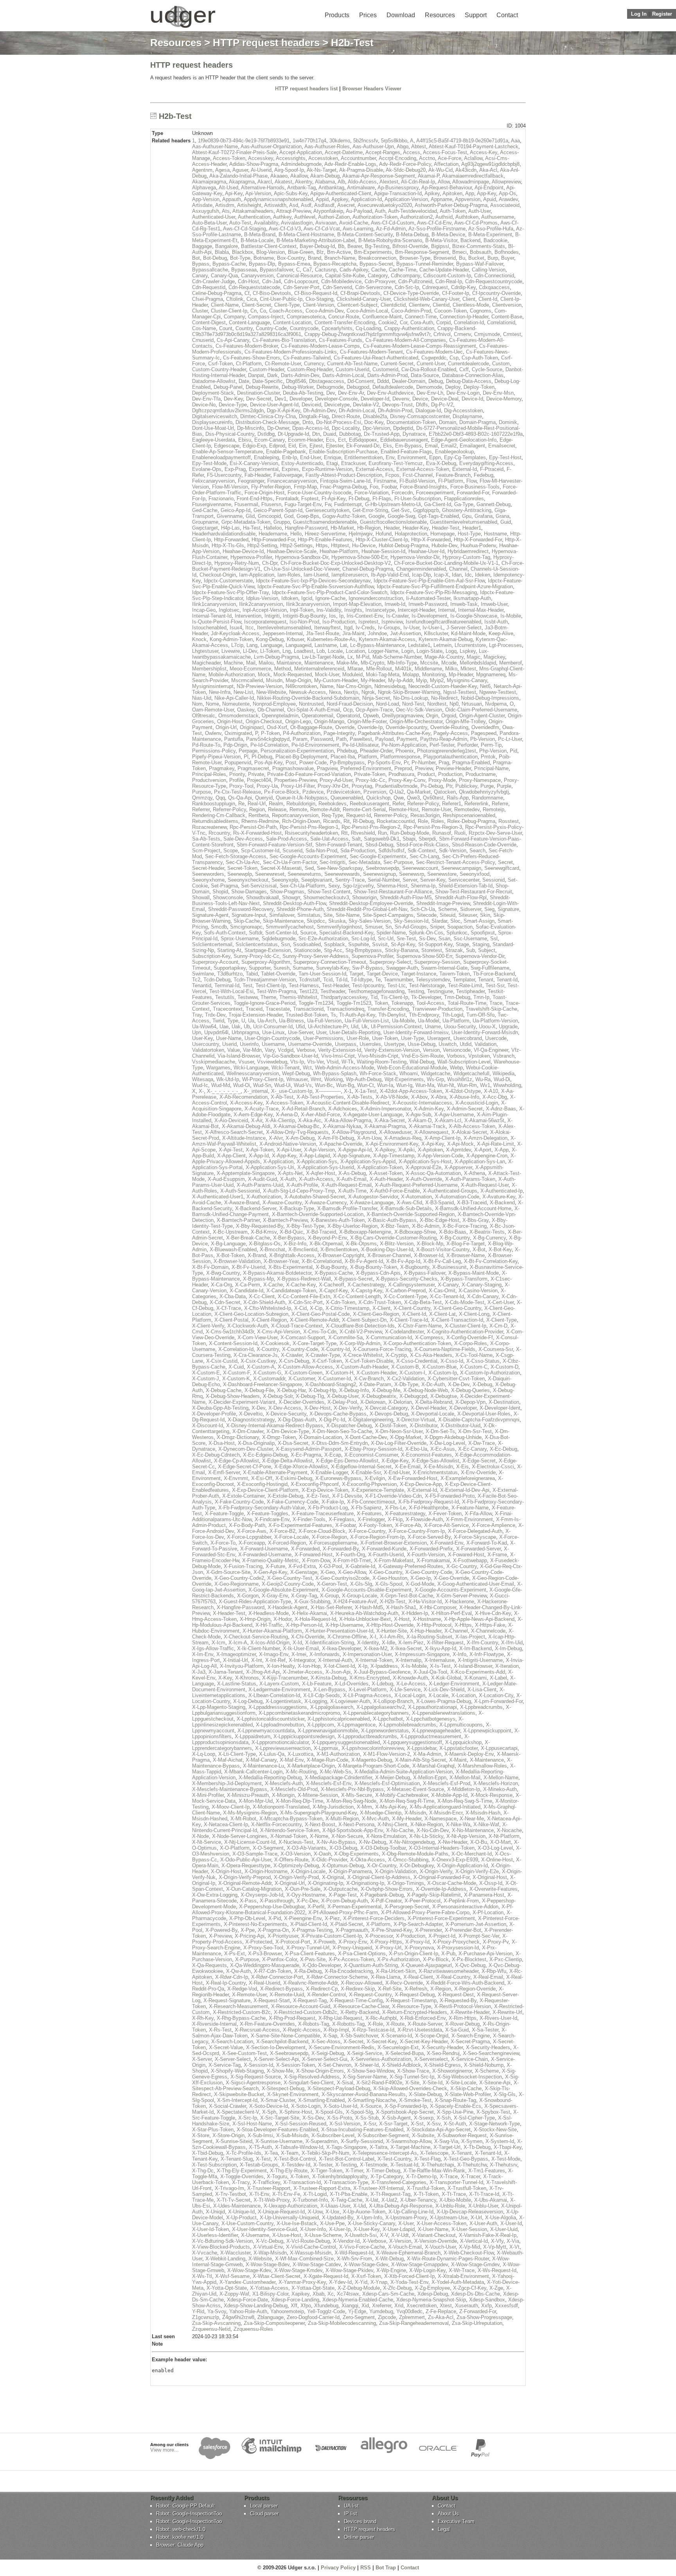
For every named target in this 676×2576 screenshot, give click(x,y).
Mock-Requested (293, 675)
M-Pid (363, 657)
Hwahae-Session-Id (383, 551)
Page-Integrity (339, 733)
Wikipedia (503, 1073)
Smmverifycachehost (290, 927)
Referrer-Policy (229, 809)
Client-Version (318, 305)
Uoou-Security (460, 1027)
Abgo (403, 146)
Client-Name (225, 305)
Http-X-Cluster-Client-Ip (382, 540)
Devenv (401, 399)
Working (334, 1079)
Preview (424, 768)
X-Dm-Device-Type (288, 1431)
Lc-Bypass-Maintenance (378, 645)
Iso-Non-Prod (304, 622)
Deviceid (311, 405)
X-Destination (504, 1402)
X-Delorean (373, 1402)
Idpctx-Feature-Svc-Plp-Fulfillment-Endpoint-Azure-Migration (445, 587)
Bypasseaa (244, 270)
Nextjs (351, 692)
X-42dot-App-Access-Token (411, 1091)
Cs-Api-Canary (233, 340)
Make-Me (347, 663)
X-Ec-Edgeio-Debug (265, 1455)
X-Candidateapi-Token (291, 1291)
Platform (368, 757)
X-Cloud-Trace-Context (297, 1326)
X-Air (257, 1120)
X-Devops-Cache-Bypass (338, 1414)
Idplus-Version (262, 598)
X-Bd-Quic (291, 1232)
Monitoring (434, 675)
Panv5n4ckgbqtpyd (268, 739)
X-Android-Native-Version (288, 1144)
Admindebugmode (301, 164)
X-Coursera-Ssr (496, 1349)
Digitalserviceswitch (215, 416)
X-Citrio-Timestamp (347, 1308)
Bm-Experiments (373, 252)
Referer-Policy (423, 804)
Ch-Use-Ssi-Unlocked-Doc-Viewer (301, 569)
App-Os (507, 193)
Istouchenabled (209, 628)
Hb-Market (342, 528)
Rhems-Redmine (260, 821)
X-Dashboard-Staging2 (331, 1384)
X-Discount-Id (208, 1425)
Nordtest (437, 704)
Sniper (437, 927)
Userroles (370, 1044)
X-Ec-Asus (443, 1449)
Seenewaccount (420, 868)
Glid (250, 516)
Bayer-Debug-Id (317, 246)
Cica (252, 299)
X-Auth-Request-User (485, 1185)
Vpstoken (479, 1056)
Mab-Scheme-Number (397, 657)
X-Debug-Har (291, 1390)
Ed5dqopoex (363, 440)
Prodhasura (401, 774)
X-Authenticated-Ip (502, 1191)
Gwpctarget (205, 528)
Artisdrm (225, 205)
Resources (440, 15)
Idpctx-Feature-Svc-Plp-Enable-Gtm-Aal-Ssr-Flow (429, 581)
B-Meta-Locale (257, 240)
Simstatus (309, 915)
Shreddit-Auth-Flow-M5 (406, 897)
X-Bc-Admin (426, 1226)
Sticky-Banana (402, 950)
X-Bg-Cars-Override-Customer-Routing (393, 1238)
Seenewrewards (342, 874)
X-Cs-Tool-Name (474, 1355)
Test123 (308, 991)
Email (431, 446)
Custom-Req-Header (310, 369)
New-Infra (220, 692)
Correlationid (501, 322)
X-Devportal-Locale (433, 1414)
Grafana (484, 516)
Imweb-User (494, 604)
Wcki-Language (251, 1068)
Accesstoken (323, 158)
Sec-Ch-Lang (424, 856)
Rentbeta (259, 815)
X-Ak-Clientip (280, 1120)
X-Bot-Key (500, 1249)
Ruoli (460, 833)
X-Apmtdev (458, 1150)
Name (327, 686)
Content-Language (249, 322)
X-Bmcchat (272, 1249)
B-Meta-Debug (412, 234)
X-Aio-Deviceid (231, 1120)
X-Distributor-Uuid (460, 1425)
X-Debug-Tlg (310, 1396)
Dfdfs (422, 405)
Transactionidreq (345, 1009)
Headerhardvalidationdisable (224, 534)
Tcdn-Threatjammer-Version (265, 980)
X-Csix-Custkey (258, 1361)
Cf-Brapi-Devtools (360, 293)
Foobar (389, 487)
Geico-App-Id (236, 510)
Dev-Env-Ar (351, 393)
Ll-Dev (250, 651)
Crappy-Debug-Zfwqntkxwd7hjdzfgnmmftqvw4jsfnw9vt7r (367, 334)
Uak (236, 1027)
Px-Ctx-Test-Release (237, 792)
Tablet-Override (278, 974)
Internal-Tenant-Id (212, 616)
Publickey (466, 786)
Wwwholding (507, 1085)
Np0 (454, 704)
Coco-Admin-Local (367, 311)
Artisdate (202, 205)
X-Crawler (292, 1355)
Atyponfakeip (328, 211)
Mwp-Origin (298, 680)
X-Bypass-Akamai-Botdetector (277, 1273)
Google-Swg (401, 516)
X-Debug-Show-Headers (233, 1396)
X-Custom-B (405, 1367)
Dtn (316, 434)
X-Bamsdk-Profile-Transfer (347, 1208)
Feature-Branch (453, 475)
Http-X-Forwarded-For (478, 540)
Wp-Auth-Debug (364, 1079)
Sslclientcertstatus (257, 944)
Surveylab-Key (333, 968)
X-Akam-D (420, 1120)
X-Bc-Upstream (230, 1232)
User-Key (202, 1038)
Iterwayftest (327, 628)
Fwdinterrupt (348, 504)
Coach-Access (286, 311)
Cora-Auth (422, 322)
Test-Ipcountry (368, 985)
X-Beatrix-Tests (487, 1232)
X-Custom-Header (376, 1373)
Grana (503, 516)
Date (244, 381)
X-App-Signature (351, 1156)
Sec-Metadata (364, 862)
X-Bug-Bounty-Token (374, 1267)
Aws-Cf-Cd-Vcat (322, 229)
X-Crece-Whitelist (363, 1355)
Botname (264, 258)
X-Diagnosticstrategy (251, 1420)
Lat (343, 645)
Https (322, 545)
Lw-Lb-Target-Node (323, 657)
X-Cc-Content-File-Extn (304, 1296)
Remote (298, 809)
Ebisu (245, 440)
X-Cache (273, 1285)
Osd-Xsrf (277, 727)
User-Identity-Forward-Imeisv (416, 1032)
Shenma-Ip (423, 886)
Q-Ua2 (396, 792)
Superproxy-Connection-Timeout (330, 962)
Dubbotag (350, 434)
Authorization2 (416, 217)
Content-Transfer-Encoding (345, 322)
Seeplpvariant (317, 880)
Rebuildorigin (301, 804)
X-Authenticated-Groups (450, 1191)
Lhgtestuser (205, 651)
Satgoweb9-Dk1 (382, 839)
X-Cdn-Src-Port (306, 1302)
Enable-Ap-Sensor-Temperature (227, 452)
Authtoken (467, 217)
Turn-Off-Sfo (480, 1015)
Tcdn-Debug (217, 980)
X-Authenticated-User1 (218, 1197)
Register (662, 14)
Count (226, 328)
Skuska (337, 921)
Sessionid (494, 880)
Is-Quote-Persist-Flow (217, 622)
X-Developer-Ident (500, 1408)
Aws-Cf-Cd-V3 (285, 229)
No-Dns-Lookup (411, 698)
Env (390, 457)
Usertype (394, 1044)
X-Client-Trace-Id (409, 1320)
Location (355, 651)
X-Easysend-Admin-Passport (309, 1449)
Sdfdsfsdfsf (391, 851)
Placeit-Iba (343, 757)
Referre (500, 804)
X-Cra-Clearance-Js (256, 1355)
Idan (457, 575)
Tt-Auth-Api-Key (357, 1015)
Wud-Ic (200, 1085)
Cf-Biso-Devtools (272, 293)
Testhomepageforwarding (376, 991)
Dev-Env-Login (463, 393)
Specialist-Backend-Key (346, 933)
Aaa (515, 141)
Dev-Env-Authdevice (390, 393)
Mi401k (403, 669)
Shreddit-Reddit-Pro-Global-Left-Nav (367, 909)
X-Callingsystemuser (411, 1285)
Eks (387, 446)
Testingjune (440, 991)
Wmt (316, 1079)
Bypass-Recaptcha (335, 264)
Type (233, 1021)
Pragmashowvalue (293, 768)
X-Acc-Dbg (495, 1097)
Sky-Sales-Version (369, 921)
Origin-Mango (329, 721)
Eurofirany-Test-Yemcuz (396, 463)
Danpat (256, 375)
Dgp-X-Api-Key (283, 410)
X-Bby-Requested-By (260, 1226)
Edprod (277, 446)
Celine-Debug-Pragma (217, 293)
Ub (247, 1027)
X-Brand (257, 1255)
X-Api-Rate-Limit (495, 1144)
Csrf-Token (220, 364)
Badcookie (495, 240)
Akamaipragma (209, 182)
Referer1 (452, 804)
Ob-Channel (271, 710)
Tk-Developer (426, 997)
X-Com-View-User (257, 1337)
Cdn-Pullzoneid (415, 281)
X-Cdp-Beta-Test (423, 1302)
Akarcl (265, 182)
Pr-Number (423, 763)
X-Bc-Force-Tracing (465, 1226)
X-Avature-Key (499, 1197)
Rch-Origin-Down (301, 821)
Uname (433, 1027)
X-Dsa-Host (222, 1443)
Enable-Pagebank (286, 452)
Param (300, 739)
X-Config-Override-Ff (470, 1337)
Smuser (374, 927)
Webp (456, 1068)
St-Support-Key (435, 944)
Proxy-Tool (241, 786)
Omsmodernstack (238, 716)
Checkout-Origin (218, 575)
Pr (406, 763)
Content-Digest (209, 322)
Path (341, 739)
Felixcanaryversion (213, 481)
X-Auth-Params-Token (470, 1179)
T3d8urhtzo (230, 974)
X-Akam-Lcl (448, 1120)
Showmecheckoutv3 (326, 897)
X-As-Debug (352, 1173)
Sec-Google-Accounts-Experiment (308, 856)
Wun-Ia (385, 1085)
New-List (243, 692)
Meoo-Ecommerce (250, 669)
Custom (501, 364)
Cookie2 (387, 322)
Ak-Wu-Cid (440, 170)
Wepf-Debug (296, 1073)
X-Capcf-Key (334, 1291)
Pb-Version (483, 739)
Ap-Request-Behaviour (447, 188)
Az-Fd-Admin (391, 229)
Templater (464, 980)
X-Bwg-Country (223, 1273)
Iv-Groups (389, 628)
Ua (251, 1021)
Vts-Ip (297, 1062)
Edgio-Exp (254, 446)
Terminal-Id (227, 985)
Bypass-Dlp (262, 264)
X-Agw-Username (454, 1115)
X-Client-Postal (231, 1320)
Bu (462, 258)
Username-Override (310, 1044)
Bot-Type (240, 258)
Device (420, 399)
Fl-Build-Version (417, 481)
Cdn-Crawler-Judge (213, 281)
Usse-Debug (422, 1044)
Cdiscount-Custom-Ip (447, 276)
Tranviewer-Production (437, 1009)
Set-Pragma (224, 886)
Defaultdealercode (393, 387)
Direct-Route (346, 416)
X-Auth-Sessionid (240, 1191)
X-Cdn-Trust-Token (380, 1302)
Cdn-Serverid (337, 287)
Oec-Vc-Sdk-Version (419, 710)
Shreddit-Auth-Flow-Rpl (461, 897)
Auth (380, 211)
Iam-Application (257, 575)
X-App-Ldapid (315, 1156)
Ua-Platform (456, 1021)
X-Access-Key (246, 1103)
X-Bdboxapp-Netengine (365, 1232)
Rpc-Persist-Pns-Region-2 (371, 827)
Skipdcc (316, 921)
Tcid (328, 980)
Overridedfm (485, 727)
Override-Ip (370, 727)
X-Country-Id (335, 1349)
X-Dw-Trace (482, 1443)
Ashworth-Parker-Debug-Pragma (451, 205)
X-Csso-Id (452, 1361)
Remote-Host (404, 809)
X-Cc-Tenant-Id (447, 1296)
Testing (416, 991)
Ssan (444, 939)
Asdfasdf (324, 205)
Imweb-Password (428, 604)
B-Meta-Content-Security (365, 234)
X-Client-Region (269, 1320)
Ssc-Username (470, 939)
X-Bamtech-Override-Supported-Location (318, 1214)
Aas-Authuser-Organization (271, 146)
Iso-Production (339, 622)
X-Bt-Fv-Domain (210, 1267)
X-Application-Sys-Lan (480, 1161)
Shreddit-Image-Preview (443, 903)
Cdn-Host (248, 281)
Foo (374, 487)
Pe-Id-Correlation (269, 745)
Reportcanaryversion (295, 815)
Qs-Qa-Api (240, 798)
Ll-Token (270, 651)
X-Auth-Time (352, 1191)
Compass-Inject (266, 317)
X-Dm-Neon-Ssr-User (399, 1431)
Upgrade (508, 1027)
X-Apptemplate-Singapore (246, 1173)
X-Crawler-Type (323, 1355)
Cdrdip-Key (463, 287)
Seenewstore (442, 874)
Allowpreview (506, 182)
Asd (294, 205)
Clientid (441, 305)
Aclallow (473, 158)
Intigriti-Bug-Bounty (304, 616)
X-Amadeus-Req (403, 1138)
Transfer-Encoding (388, 1009)
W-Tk (348, 1062)
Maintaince (289, 663)
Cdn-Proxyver (380, 281)
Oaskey (246, 710)
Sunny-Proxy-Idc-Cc (256, 956)
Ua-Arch (267, 1021)
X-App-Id (259, 1156)
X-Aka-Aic (310, 1120)
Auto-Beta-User (209, 223)
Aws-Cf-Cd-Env (434, 223)
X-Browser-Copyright (341, 1255)
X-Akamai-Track (427, 1126)
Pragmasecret (253, 768)
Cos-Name (204, 328)
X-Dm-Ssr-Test (475, 1431)
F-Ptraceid (492, 469)
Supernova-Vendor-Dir (480, 956)
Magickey (494, 657)
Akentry (304, 182)
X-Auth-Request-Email (346, 1185)
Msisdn (274, 680)
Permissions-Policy (214, 751)
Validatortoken (208, 1050)
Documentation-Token (411, 422)
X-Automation (416, 1197)
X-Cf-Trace (229, 1308)
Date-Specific (268, 381)
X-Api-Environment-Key (392, 1144)
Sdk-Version (453, 851)
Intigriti (272, 616)
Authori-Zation (334, 217)
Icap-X (441, 575)
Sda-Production (358, 851)
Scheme (448, 909)
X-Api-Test (231, 1150)
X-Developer (463, 1408)
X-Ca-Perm (248, 1285)
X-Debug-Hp (322, 1390)
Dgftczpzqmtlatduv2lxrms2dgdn (228, 410)
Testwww (247, 997)
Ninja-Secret (376, 698)
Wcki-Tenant (286, 1068)
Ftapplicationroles (464, 498)
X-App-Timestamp (394, 1156)
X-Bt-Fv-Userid (248, 1267)
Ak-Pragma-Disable (361, 170)
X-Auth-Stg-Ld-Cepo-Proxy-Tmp (299, 1191)
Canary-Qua (224, 276)
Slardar (439, 921)
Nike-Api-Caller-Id (234, 698)
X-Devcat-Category (386, 1408)
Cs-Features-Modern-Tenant (371, 352)
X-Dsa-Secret (293, 1443)
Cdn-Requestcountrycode (494, 281)
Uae (224, 1027)
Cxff (464, 369)
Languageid (298, 645)
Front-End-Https (255, 498)
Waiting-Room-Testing (382, 1062)
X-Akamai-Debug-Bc (297, 1126)
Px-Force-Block (282, 792)
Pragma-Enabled (471, 763)
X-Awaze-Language (372, 1203)
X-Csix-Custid (222, 1361)
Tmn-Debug (457, 997)
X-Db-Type (406, 1384)
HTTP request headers (266, 43)
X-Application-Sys (317, 1161)
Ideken (483, 575)
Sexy (334, 886)
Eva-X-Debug (441, 463)
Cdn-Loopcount (301, 281)
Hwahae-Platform (339, 551)
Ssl (494, 939)
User (321, 1032)
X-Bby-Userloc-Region (352, 1226)
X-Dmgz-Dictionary (238, 1437)
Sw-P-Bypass (368, 968)
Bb (341, 246)
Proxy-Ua (267, 786)
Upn (197, 1032)
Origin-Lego (298, 721)
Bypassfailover (276, 270)
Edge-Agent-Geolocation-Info (464, 440)
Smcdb (219, 927)
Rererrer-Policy (391, 815)
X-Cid (300, 1308)
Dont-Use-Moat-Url (213, 428)
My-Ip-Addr (400, 680)
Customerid (385, 369)
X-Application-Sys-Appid (368, 1161)
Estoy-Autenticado (302, 463)
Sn (388, 927)
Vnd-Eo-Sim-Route (422, 1056)
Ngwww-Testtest (498, 692)
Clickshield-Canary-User (363, 299)
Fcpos (392, 475)
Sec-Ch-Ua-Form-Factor (290, 862)
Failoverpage (288, 475)
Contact (507, 15)
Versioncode (457, 1050)
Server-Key (433, 880)
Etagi (332, 463)
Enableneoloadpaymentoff (221, 457)
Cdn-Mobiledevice (341, 281)
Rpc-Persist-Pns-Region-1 (309, 827)
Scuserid (292, 851)
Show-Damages (249, 892)
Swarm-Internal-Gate (444, 968)
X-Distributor (423, 1425)
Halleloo (273, 528)
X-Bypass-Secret (353, 1279)
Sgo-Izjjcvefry (358, 886)
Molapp (411, 675)
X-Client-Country (412, 1308)
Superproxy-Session (437, 962)
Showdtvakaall (262, 897)
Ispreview (392, 622)
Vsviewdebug (272, 1062)
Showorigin (364, 897)
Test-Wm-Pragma (276, 991)
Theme (268, 997)
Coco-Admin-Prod (411, 311)
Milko (451, 669)
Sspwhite (359, 944)
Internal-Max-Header (481, 610)
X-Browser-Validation (237, 1261)
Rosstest (509, 821)
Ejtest (316, 446)
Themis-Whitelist (298, 997)
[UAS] (183, 28)
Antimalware (361, 188)
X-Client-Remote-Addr (314, 1320)
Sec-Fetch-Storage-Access (236, 856)
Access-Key (484, 152)
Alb (341, 182)
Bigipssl (440, 246)
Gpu (467, 516)
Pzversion (375, 792)
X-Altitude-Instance (244, 1138)
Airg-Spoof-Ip (289, 170)
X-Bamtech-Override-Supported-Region (411, 1214)
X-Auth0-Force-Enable (395, 1191)
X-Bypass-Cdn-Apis (378, 1273)
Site (328, 915)
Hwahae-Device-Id (243, 551)
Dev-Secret (259, 399)
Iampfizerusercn (350, 575)
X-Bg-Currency (489, 1238)
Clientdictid (393, 305)
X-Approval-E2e (423, 1167)
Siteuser (468, 915)
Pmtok (488, 757)
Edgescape (227, 446)
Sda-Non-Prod (321, 851)
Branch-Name (340, 258)
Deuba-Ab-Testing (303, 393)
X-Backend (502, 1203)
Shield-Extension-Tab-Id (466, 886)
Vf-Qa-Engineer (491, 1050)
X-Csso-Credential (417, 1361)
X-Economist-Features (426, 1455)
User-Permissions (323, 1038)
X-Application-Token (380, 1167)
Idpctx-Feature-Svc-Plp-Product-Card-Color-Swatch (330, 592)
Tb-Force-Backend (494, 974)
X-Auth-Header (386, 1179)
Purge (487, 786)
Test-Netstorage (427, 985)
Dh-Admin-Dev (319, 410)
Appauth (232, 199)
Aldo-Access (362, 182)
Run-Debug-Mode (410, 833)
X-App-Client (231, 1156)
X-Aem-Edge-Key (253, 1115)
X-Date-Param (375, 1384)
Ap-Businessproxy (398, 188)
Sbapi (409, 839)
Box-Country (291, 258)
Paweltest (361, 739)
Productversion (209, 780)
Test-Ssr (495, 985)
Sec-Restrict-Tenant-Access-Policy (455, 862)
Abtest (419, 146)
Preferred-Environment (366, 768)
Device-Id (472, 399)
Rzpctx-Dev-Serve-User (495, 833)
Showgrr (291, 897)
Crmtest (512, 334)
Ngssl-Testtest (460, 692)
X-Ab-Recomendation (244, 1097)
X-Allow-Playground (354, 1132)
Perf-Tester (442, 745)
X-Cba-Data (233, 1296)
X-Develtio (251, 1414)
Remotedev (467, 809)
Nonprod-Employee (274, 704)
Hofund (384, 534)
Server (410, 880)
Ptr (449, 786)
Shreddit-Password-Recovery (241, 909)
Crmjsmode (487, 334)
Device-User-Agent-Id (274, 405)
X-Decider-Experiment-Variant (242, 1402)
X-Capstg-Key (367, 1291)
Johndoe (377, 633)
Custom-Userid (352, 369)
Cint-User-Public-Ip (281, 299)
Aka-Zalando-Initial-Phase (238, 176)
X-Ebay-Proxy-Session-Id (373, 1449)
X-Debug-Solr (278, 1396)
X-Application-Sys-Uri (270, 1167)
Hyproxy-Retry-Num (237, 563)
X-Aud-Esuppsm (226, 1179)
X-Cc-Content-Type (405, 1296)
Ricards (332, 821)
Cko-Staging (319, 299)
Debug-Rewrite (262, 387)
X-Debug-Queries (470, 1390)
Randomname (487, 798)
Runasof (442, 833)
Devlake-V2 (366, 405)
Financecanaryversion (292, 481)
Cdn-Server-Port (301, 287)
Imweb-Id (395, 604)
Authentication (254, 217)
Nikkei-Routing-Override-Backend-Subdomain (308, 698)
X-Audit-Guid (262, 1179)
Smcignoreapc (246, 927)
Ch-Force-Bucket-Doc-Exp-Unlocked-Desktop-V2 (336, 563)
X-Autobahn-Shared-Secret (315, 1197)
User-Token (385, 1038)
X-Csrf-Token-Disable (369, 1361)
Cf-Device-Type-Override (411, 293)
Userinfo (249, 1044)
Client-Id (488, 299)
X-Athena (475, 1173)
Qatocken (445, 792)
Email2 (449, 446)
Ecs (330, 440)
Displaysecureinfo (212, 422)
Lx (350, 657)
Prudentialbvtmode (396, 786)
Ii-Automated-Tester (428, 598)
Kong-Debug (270, 639)
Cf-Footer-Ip (456, 293)
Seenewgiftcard (502, 868)
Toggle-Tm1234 (316, 1003)
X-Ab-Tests (360, 1097)
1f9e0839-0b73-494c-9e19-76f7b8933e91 (244, 141)
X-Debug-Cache (224, 1390)
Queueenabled (347, 798)
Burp (493, 258)
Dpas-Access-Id (310, 428)
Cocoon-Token (450, 311)
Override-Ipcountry (406, 727)
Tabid (252, 974)
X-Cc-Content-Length (357, 1296)
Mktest (468, 669)
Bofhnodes (507, 252)
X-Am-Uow (369, 1138)
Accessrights (291, 158)
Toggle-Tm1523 (354, 1003)
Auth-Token (453, 211)
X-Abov (419, 1097)
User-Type (413, 1038)
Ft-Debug (359, 498)
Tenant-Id (507, 980)
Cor (404, 322)
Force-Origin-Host (264, 493)
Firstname (385, 481)
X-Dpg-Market (406, 1437)
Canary (200, 276)
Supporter (260, 968)
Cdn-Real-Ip (449, 281)
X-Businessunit (449, 1267)
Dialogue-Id (428, 410)
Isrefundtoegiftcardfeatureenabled (443, 622)
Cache (378, 270)
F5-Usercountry (224, 475)
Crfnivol (442, 334)
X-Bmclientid (303, 1249)
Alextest (389, 182)
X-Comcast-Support (303, 1337)
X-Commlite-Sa (345, 1337)
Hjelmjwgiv (360, 534)
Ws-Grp (435, 1079)
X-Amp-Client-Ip (442, 1138)
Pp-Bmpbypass (347, 763)
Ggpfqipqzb (426, 510)
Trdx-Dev (215, 1015)
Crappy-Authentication (409, 328)
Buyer (508, 258)
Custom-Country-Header (219, 369)
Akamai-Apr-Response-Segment (379, 176)
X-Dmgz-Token (279, 1437)
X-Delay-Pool (342, 1402)
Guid (506, 522)
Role (423, 821)
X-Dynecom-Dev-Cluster (245, 1449)
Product (426, 774)
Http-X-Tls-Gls (228, 545)
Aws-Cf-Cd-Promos (476, 223)
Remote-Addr (325, 809)
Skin (485, 915)
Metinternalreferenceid (319, 669)
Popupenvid (238, 763)
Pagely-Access (451, 733)
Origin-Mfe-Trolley (466, 721)
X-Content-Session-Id (233, 1343)
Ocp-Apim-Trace (374, 710)
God (289, 516)
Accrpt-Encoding (397, 158)
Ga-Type (464, 504)
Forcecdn (402, 493)
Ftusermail (246, 504)
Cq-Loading (368, 328)
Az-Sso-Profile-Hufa (491, 229)
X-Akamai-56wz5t (484, 1120)
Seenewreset (270, 874)
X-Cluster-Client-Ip (466, 1326)
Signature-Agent (210, 915)
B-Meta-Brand (260, 234)
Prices (368, 15)
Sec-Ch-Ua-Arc (243, 862)
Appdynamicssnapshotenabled (278, 199)
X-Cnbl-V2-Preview (361, 1332)
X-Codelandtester (404, 1332)
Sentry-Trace (350, 880)
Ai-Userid (261, 170)
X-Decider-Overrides (301, 1402)
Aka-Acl (488, 170)
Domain (448, 422)
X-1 (348, 1091)
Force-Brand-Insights (423, 487)
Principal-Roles (209, 774)
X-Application (278, 1161)
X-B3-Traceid (472, 1203)
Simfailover (282, 915)
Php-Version (493, 751)
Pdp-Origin (235, 745)
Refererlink (476, 804)
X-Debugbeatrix (379, 1396)
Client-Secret (256, 305)
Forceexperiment (435, 493)
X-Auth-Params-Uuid (260, 1185)
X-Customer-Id (334, 1379)
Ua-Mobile (403, 1021)
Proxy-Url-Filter (298, 786)
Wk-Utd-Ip (228, 1079)
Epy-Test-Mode (209, 463)
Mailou (266, 663)
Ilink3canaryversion (308, 604)
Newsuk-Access (307, 692)
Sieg (489, 909)
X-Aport (483, 1150)
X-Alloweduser (395, 1132)
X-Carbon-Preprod (405, 1291)
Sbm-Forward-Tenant (339, 845)
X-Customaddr (269, 1379)
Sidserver (471, 909)
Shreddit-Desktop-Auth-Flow (294, 903)
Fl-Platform (451, 481)
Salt (356, 839)
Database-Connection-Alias (473, 375)
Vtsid (333, 1062)
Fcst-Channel (418, 475)
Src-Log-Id (363, 939)
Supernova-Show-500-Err (424, 956)
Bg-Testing (377, 246)
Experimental (264, 469)
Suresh (281, 968)
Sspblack (334, 944)
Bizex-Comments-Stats (479, 246)
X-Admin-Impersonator (386, 1109)
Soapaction (460, 927)
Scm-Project (206, 851)
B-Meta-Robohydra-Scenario (390, 240)
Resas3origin (425, 815)
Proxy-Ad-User (336, 780)
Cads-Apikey (354, 270)
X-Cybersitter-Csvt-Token (456, 1379)
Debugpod (358, 387)
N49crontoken (301, 686)
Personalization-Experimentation (297, 751)
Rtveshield (363, 833)
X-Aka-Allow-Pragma (348, 1120)
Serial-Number (384, 880)
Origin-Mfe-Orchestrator (416, 721)
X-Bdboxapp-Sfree (415, 1232)
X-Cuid (236, 1367)
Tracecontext (228, 1009)
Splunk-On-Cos (426, 933)
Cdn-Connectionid (494, 276)
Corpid (443, 322)
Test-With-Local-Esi (231, 991)
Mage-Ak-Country (444, 657)
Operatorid (348, 716)
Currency (314, 364)
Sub (470, 950)
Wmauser (297, 1079)
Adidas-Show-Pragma (254, 164)
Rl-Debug (363, 821)
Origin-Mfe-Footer (367, 721)
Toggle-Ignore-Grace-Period (264, 1003)
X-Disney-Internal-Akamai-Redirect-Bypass (275, 1425)
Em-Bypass (408, 446)
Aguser (240, 170)
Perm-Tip (491, 745)
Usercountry (206, 1044)
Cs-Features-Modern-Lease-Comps (320, 346)
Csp (454, 358)
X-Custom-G (267, 1373)
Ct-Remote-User (283, 364)
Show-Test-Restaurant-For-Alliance (393, 892)
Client (469, 299)
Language (271, 645)
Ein (303, 446)
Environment (412, 457)
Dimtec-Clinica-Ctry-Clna (268, 416)
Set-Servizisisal (259, 886)
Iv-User (411, 628)
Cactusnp (326, 270)
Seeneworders (208, 874)
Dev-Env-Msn (498, 393)
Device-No (204, 405)
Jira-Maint (353, 633)
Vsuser (246, 1062)
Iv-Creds (365, 628)
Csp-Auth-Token (480, 358)
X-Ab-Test (282, 1097)
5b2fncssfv (366, 141)
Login (407, 651)
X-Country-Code (300, 1349)
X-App (502, 1150)
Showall (201, 897)
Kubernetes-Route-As (331, 639)
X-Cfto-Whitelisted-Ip (268, 1308)
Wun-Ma (425, 1085)
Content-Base (507, 317)
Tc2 (196, 980)
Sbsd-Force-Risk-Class (422, 845)
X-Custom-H (339, 1373)
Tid (374, 997)
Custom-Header (267, 369)
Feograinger (251, 481)
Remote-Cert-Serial (364, 809)
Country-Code (271, 328)
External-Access (374, 469)
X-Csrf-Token (327, 1361)
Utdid (466, 1044)
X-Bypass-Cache (334, 1273)
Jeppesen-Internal (283, 633)
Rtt (344, 833)
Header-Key (416, 528)
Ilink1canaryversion (214, 604)
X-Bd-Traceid (321, 1232)
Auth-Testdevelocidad (413, 211)
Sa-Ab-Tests (206, 839)
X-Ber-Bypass (289, 1238)
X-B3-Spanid (440, 1203)
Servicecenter (464, 880)
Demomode (429, 387)
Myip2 (437, 680)
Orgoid (449, 716)
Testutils (225, 997)
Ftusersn (271, 504)
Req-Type (332, 815)
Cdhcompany (405, 276)
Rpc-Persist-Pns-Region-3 (433, 827)
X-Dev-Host (317, 1408)
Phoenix (405, 751)
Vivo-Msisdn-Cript (378, 1056)
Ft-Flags (382, 498)
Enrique (333, 457)
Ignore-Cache (330, 598)
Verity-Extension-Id (340, 1050)
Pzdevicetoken (343, 792)
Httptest (340, 545)
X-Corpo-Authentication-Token (417, 1343)
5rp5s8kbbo (394, 141)
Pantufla (234, 739)
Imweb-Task (464, 604)
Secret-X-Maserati (281, 868)
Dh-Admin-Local (357, 410)
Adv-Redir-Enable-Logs (350, 164)
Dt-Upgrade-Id (293, 434)
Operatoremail (317, 716)
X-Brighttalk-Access (292, 1255)
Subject (487, 950)
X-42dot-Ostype (463, 1091)
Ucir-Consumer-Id (273, 1027)
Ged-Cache (205, 510)
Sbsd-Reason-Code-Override (484, 845)
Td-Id (342, 980)
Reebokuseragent (369, 804)
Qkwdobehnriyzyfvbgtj (484, 792)
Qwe (399, 798)
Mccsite (429, 663)
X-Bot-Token (230, 1255)
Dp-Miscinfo (251, 428)
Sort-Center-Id (281, 933)
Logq (451, 651)
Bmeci (459, 252)
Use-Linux (273, 1032)
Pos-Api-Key (268, 763)
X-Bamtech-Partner (238, 1220)
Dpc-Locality (346, 428)
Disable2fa (375, 416)
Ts (333, 1015)
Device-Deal (445, 399)
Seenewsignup (379, 874)
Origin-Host (230, 721)
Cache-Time (403, 270)
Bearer (355, 246)
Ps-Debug (432, 786)
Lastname (326, 645)
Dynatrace (414, 434)
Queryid (264, 798)
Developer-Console (336, 399)
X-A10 (491, 1091)
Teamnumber (398, 980)
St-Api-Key (403, 944)
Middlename (428, 669)
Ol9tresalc (204, 716)
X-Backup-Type (297, 1208)
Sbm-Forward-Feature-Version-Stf (274, 845)
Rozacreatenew (209, 827)
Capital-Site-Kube (345, 276)
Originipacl (252, 727)
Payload (384, 739)
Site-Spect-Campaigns (388, 915)
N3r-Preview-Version (260, 686)
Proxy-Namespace (480, 780)
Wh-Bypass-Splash (335, 1073)
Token (381, 1003)
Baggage (202, 246)
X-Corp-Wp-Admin (360, 1343)
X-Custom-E (206, 1373)
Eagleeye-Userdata (214, 440)
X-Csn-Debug (294, 1361)
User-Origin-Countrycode (272, 1038)
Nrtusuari (472, 704)
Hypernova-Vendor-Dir (415, 557)
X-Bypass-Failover (424, 1273)
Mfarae (355, 669)
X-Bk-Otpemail (326, 1244)
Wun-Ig (404, 1085)
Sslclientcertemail (212, 944)
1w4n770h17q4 (309, 141)
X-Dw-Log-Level (447, 1443)
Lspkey (468, 651)
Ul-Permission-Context (396, 1027)
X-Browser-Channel (389, 1255)
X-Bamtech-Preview (285, 1220)
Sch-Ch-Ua (423, 909)
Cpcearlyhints (337, 328)
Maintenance (319, 663)
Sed (309, 868)
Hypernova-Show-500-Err (359, 557)
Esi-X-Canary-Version (254, 463)
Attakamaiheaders (253, 211)
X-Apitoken (430, 1150)
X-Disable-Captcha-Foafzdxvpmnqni (479, 1420)
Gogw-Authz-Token (344, 516)
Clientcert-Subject (357, 305)
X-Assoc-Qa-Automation (433, 1173)
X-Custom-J (206, 1379)
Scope (231, 851)
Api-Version (258, 193)
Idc (468, 575)
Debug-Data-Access (469, 381)
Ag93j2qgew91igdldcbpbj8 (490, 164)
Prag (444, 763)
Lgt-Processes (505, 645)
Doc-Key (374, 422)
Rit (347, 821)
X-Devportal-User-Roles (484, 1414)
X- (201, 1091)
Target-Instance (419, 974)
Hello (296, 534)
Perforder (467, 745)
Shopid (220, 892)
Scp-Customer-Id (260, 851)
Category (378, 276)
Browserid (445, 258)
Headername (273, 534)
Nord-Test (413, 704)
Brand (315, 258)
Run (382, 833)
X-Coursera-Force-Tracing (382, 1349)
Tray (197, 1015)
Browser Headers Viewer (372, 89)
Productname (481, 774)
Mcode (449, 663)
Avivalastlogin (297, 223)
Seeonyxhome (208, 880)
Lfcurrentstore (470, 645)
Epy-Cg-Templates (465, 457)
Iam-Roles (289, 575)
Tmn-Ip (481, 997)
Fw (328, 504)
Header (392, 528)
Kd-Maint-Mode (468, 633)
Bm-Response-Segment (422, 252)
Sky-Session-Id (411, 921)
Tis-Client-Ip (394, 997)
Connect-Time (421, 317)
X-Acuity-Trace (262, 1109)
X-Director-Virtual (416, 1420)
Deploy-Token (479, 387)
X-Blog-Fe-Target (466, 1244)
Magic (474, 657)
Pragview (327, 768)
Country (244, 328)
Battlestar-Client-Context (269, 246)
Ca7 (307, 270)
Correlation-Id (469, 322)
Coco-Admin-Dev (325, 311)
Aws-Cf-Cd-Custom (393, 223)
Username (273, 1044)
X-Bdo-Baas (453, 1232)
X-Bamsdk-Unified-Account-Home (473, 1208)
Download (401, 15)
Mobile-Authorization (232, 675)
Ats (226, 211)
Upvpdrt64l (216, 1032)
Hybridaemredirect (468, 551)
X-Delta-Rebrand (434, 1402)
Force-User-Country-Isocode (319, 493)
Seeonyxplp (285, 880)
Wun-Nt (446, 1085)
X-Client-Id (414, 1314)
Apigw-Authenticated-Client (341, 193)
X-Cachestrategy (366, 1285)
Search (477, 851)
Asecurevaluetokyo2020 (385, 205)
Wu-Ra (483, 1079)
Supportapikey (230, 968)
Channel (458, 569)
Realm (276, 804)
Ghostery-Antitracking (467, 510)
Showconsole (228, 897)
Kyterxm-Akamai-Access (387, 639)
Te (378, 980)
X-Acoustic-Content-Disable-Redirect (348, 1103)
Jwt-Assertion (405, 633)
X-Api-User (289, 1150)
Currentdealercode (468, 364)
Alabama (325, 182)
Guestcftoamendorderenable (325, 522)
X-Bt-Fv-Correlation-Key (491, 1261)
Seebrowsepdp (382, 868)
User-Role (358, 1038)
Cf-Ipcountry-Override (496, 293)
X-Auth (288, 1179)
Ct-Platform (249, 364)
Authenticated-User (214, 217)
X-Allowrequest (431, 1132)
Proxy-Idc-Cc (370, 780)
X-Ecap (333, 1455)
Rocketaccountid (396, 821)
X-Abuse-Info (464, 1097)
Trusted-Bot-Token (307, 1015)
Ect (342, 440)
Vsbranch (504, 1056)
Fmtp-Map (305, 487)
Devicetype (337, 405)
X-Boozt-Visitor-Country (443, 1249)
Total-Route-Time (467, 1003)
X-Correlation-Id (236, 1349)
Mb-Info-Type (402, 663)
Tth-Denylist (392, 1015)
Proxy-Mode (442, 780)
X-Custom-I (412, 1373)
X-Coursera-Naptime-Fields (445, 1349)
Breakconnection (377, 258)
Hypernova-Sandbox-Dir (302, 557)
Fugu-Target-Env (303, 504)
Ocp (348, 710)
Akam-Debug (325, 176)
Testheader (333, 991)
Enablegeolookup (454, 452)
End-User (310, 457)
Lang (252, 645)
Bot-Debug (215, 258)
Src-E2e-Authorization (323, 939)
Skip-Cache (247, 921)
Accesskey (261, 158)
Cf (247, 293)
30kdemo (340, 141)
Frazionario (221, 498)
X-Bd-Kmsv (264, 1232)
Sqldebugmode (279, 939)
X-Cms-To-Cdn (320, 1332)
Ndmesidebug (390, 686)
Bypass (201, 264)
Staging (481, 944)
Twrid (218, 1021)
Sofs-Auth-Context (225, 933)
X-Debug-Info (354, 1390)
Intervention (248, 616)
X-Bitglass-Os (265, 1244)
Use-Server (300, 1032)
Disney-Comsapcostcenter (420, 416)
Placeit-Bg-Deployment (301, 757)
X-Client (381, 1308)
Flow (471, 481)
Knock (199, 639)
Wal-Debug (422, 1062)
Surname (303, 968)
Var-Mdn (252, 1050)
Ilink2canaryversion (261, 604)
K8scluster (436, 633)
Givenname (230, 516)
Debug (436, 381)
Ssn (285, 944)
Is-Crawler (397, 616)
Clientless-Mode (471, 305)
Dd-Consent (361, 381)
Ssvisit (380, 944)
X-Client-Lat (442, 1314)
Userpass (346, 1044)
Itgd (348, 628)
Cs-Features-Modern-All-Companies (406, 340)
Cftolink (235, 299)
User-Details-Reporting (355, 1032)
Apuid (490, 199)
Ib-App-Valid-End (390, 575)
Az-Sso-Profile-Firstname (437, 229)
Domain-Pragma (477, 422)
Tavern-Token (455, 974)
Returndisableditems (215, 821)
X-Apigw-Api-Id (355, 1150)
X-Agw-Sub (418, 1115)
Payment (407, 739)
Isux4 (236, 628)
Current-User (431, 364)
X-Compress (429, 1337)
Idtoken (290, 598)
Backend (470, 240)
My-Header (373, 680)
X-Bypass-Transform (464, 1279)
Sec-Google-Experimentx (378, 856)
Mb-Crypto (372, 663)
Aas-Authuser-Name (215, 146)
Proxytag (362, 786)
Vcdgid (286, 1050)
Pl (246, 757)
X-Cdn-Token (341, 1302)
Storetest (432, 950)
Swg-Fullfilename (490, 968)
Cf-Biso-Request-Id (316, 293)
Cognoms (481, 311)
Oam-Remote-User (213, 710)
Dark (272, 375)
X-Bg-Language (228, 1244)
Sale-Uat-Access (329, 839)
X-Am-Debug (300, 1138)
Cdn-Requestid (209, 287)
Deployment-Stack (213, 393)
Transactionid (308, 1009)
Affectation (446, 164)
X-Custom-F (236, 1373)
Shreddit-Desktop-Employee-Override (371, 903)
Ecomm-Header (305, 440)
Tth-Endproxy (424, 1015)
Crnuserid (203, 340)
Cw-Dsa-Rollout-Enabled (429, 369)
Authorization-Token (375, 217)
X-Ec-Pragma (306, 1455)
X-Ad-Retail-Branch (303, 1109)
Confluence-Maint (382, 317)
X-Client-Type (502, 1320)
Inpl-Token (302, 610)
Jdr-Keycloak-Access (235, 633)
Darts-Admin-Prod (387, 375)
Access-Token (229, 158)
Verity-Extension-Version (392, 1050)
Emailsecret (502, 446)
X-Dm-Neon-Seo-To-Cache (342, 1431)
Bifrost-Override (410, 246)
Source (308, 933)
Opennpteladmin (280, 716)
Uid (355, 1027)
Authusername (498, 217)
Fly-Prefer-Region (271, 487)
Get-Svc (401, 510)
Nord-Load (387, 704)
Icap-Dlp (421, 575)
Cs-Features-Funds (341, 340)
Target (356, 974)
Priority (237, 774)
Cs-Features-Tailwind (307, 358)
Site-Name (348, 915)
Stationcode (307, 950)
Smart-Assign (479, 921)
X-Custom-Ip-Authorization (490, 1373)
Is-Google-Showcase (474, 616)
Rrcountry (219, 833)
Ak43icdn (466, 170)
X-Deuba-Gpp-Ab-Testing (220, 1408)
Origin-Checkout (264, 721)
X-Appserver (458, 1167)
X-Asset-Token (386, 1173)
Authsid (444, 217)
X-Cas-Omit (442, 1291)
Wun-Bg (345, 1085)
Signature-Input (249, 915)
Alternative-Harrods (263, 188)
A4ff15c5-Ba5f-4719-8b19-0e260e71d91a (462, 141)
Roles (438, 821)
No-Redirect (444, 698)
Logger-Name (383, 651)
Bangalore (227, 246)
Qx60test (433, 798)
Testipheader (470, 991)
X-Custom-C (474, 1367)
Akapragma (242, 182)
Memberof (511, 663)
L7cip (237, 645)
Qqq (220, 798)
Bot (196, 258)
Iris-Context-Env (365, 616)
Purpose (201, 792)
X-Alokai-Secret (469, 1132)
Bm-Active (339, 252)
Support (476, 15)
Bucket (476, 258)
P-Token (270, 733)
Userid (229, 1044)
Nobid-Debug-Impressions (490, 698)
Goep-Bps (308, 516)
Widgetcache (436, 1073)
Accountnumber (358, 158)
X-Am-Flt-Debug (336, 1138)
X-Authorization (264, 1197)
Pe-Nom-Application (404, 745)
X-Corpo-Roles (471, 1343)
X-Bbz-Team (395, 1226)
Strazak (454, 950)
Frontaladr (287, 498)
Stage (462, 944)
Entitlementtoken (363, 457)
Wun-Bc (324, 1085)
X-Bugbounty (415, 1267)
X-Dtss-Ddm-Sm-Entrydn (340, 1443)
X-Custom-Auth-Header (362, 1367)
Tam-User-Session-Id (322, 974)
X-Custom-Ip (443, 1373)
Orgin (432, 716)
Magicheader (206, 663)
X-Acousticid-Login (477, 1103)
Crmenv (462, 334)
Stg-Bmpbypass (364, 950)
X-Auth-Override (424, 1179)
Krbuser (295, 639)
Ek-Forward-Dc (363, 446)
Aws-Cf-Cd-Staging (245, 229)
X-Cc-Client (262, 1296)
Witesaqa (203, 1079)
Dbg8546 (296, 381)
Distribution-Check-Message (267, 422)
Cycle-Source (487, 369)
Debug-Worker (298, 387)
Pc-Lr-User (510, 739)
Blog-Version (271, 252)
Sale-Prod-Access (287, 839)
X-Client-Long (474, 1314)
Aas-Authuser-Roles (327, 146)
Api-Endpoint (489, 188)
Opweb (371, 716)
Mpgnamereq (491, 675)
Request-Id (359, 815)
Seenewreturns (304, 874)
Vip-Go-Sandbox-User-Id (290, 1056)
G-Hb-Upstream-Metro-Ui (393, 504)
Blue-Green (301, 252)
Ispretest (368, 622)
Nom (197, 704)
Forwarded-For (473, 493)
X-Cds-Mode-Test (465, 1302)
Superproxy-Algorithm (266, 962)
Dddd (383, 381)
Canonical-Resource (299, 276)
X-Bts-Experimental (290, 1267)
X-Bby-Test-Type (305, 1226)
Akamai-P (429, 176)
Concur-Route (344, 317)
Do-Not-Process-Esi (339, 422)
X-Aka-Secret (390, 1120)
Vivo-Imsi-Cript (338, 1056)
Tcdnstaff (309, 980)
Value (234, 1050)
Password (322, 739)
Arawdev (508, 199)
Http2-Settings (296, 545)
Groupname (205, 522)
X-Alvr (276, 1138)
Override (345, 727)
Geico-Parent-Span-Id (278, 510)
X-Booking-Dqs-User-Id (387, 1249)
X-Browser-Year (281, 1261)
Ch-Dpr (270, 563)
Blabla (222, 252)
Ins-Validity (329, 610)
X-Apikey (385, 1150)
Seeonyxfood (475, 874)
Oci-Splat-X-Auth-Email (314, 710)
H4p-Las (230, 528)
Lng (287, 651)
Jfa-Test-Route (323, 633)
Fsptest (310, 498)
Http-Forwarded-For (273, 540)
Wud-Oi (242, 1085)
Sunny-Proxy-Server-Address (316, 956)
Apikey (432, 193)
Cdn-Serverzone (373, 287)
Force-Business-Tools (475, 487)
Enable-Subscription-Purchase (343, 452)
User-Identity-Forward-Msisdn (485, 1032)
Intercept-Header (416, 610)
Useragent (439, 1038)
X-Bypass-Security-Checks (407, 1279)
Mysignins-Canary (467, 680)
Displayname (467, 416)
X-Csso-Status (483, 1361)
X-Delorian (400, 1402)
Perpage (248, 751)
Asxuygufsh (206, 211)
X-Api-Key (433, 1144)
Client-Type (287, 305)
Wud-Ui (282, 1085)
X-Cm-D (498, 1326)
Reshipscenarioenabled (469, 815)
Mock (264, 675)
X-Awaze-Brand (242, 1203)
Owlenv (213, 733)
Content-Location (292, 322)
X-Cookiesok (275, 1343)
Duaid (330, 434)
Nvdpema (496, 704)
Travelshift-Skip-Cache (491, 1009)
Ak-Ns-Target (322, 170)
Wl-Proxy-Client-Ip (263, 1079)
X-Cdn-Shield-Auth (264, 1302)
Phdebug (347, 751)
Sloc (455, 921)
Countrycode (304, 328)
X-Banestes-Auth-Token (338, 1220)
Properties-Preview (295, 780)
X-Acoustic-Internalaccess (422, 1103)
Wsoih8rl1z (460, 1079)
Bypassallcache (210, 270)
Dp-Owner (278, 428)
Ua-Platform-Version (495, 1021)
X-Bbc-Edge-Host (440, 1220)
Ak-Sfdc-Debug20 (406, 170)
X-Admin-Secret (465, 1109)
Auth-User (479, 211)
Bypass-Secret (376, 264)
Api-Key (234, 193)
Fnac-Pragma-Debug (343, 487)
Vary (270, 1050)
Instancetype (380, 610)
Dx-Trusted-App (382, 434)
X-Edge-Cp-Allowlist (236, 1461)
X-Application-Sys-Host (425, 1161)
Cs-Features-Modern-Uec (434, 352)
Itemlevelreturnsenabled (284, 628)
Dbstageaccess (327, 381)
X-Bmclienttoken (339, 1249)
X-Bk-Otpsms (361, 1244)
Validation (485, 1044)
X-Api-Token (260, 1150)
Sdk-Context (422, 851)
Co (263, 311)
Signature (508, 909)
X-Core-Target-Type (315, 1343)
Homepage (442, 534)
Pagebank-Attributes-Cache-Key (394, 733)
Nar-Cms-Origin (354, 686)
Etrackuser (353, 463)
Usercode (496, 1038)
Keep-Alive (501, 633)
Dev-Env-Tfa (206, 399)
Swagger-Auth (402, 968)
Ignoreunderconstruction (376, 598)
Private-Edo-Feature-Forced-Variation (309, 774)
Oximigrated (238, 733)
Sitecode (427, 915)
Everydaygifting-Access (486, 463)
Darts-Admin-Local (343, 375)
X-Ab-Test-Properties (320, 1097)
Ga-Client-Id (438, 504)
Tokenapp (402, 1003)
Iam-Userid (316, 575)
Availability (266, 223)
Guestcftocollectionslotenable (393, 522)
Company (234, 317)
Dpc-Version (376, 428)
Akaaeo (279, 176)
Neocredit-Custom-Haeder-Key (443, 686)
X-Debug (482, 1384)
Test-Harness (304, 985)
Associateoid (505, 205)
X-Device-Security (286, 1414)
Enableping (266, 457)
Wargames (218, 1068)
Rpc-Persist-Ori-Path (253, 827)
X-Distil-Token (391, 1425)
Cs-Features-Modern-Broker (247, 346)
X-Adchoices (343, 1109)
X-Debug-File (259, 1390)
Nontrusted (311, 704)
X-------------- (328, 1091)
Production (450, 774)
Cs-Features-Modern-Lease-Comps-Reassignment (420, 346)
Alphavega (204, 188)
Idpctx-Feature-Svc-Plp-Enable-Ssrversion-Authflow (316, 587)
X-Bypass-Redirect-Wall (304, 1279)
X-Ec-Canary (472, 1449)
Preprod (403, 768)
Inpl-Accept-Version (265, 610)
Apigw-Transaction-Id (398, 193)
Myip (421, 680)
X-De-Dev (459, 1384)
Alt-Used (228, 188)
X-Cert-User (501, 1302)
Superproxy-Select (390, 962)
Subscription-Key (211, 956)
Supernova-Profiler (372, 956)
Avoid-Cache (354, 223)
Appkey (340, 199)
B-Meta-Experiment (490, 234)
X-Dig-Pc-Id (332, 1420)
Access (412, 152)
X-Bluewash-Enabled (233, 1249)
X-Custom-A (261, 1367)
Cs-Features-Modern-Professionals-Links (291, 352)
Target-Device (382, 974)
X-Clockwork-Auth (248, 1326)
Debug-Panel (228, 387)
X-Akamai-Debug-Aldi (246, 1126)
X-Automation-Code (457, 1197)
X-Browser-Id (429, 1255)
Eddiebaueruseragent (404, 440)
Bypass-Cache (229, 264)
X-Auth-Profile (302, 1185)
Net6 (485, 686)
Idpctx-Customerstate (228, 581)
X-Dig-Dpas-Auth (297, 1420)
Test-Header (335, 985)
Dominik (508, 422)
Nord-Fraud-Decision (350, 704)
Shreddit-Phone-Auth (300, 909)
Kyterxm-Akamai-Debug (446, 639)
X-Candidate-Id (246, 1291)
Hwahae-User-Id (426, 551)
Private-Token (370, 774)
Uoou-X (487, 1027)
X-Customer (302, 1379)
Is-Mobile (511, 616)
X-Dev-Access (285, 1408)
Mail (251, 663)
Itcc (250, 628)
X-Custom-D (504, 1367)
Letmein (442, 645)
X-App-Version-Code (440, 1156)
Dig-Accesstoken (463, 410)
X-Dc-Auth (433, 1384)
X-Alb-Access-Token (472, 1126)
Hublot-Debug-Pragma (404, 545)
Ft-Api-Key (334, 498)
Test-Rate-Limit (465, 985)
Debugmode (330, 387)
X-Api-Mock (460, 1144)
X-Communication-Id (389, 1337)
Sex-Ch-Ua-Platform (302, 886)
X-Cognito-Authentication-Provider (465, 1332)
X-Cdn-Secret (225, 1302)
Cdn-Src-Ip (407, 287)
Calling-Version (489, 270)
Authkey (282, 217)
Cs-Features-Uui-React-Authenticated (376, 358)
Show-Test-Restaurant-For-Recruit (474, 892)
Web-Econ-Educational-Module (412, 1068)
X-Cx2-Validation (406, 1379)
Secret (505, 862)
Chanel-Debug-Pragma (368, 569)
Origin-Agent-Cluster (482, 716)
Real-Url (257, 804)
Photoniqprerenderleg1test (447, 751)
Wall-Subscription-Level (464, 1062)
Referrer (201, 809)
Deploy (453, 387)
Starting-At (229, 950)
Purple (504, 786)
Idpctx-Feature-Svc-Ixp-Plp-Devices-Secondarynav (313, 581)
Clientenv (419, 305)
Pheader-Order (376, 751)
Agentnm (202, 170)
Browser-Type (415, 258)
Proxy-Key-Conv (407, 780)
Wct (307, 1068)
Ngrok (368, 692)
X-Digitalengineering (371, 1420)
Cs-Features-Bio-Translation (284, 340)
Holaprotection (411, 534)
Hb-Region (369, 528)
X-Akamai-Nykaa (342, 1126)
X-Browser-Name (466, 1255)
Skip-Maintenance (283, 921)
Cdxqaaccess (494, 287)
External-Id (465, 469)
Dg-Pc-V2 (442, 405)
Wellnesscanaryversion (253, 1073)
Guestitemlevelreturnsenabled (464, 522)
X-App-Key (284, 1156)
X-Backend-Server (256, 1208)
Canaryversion (257, 276)
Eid (292, 446)
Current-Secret (397, 364)
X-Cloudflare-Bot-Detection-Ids (360, 1326)
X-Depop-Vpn (470, 1402)
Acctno (427, 158)
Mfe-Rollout (379, 669)
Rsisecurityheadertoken (311, 833)
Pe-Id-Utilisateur (360, 745)
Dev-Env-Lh (430, 393)
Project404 (259, 780)
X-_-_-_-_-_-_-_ (224, 1091)
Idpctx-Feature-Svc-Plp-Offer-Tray (230, 592)
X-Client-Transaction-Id (457, 1320)
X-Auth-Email (351, 1179)
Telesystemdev (433, 980)
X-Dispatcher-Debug (349, 1425)
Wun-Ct (366, 1085)
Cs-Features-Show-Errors (252, 358)
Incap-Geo (204, 610)
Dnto (308, 422)
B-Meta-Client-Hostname (306, 234)
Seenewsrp (412, 874)
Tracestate (278, 1009)
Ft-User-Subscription (418, 498)
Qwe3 (413, 798)
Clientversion (507, 305)
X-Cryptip (396, 1355)
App (470, 193)
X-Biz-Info (295, 1244)
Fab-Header (257, 475)
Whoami (409, 1073)
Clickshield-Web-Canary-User (426, 299)
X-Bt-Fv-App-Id (403, 1261)
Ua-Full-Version (324, 1021)
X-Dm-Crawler (248, 1431)
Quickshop (378, 798)
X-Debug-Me (386, 1390)
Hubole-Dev (444, 545)
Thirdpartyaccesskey (344, 997)
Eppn (435, 457)
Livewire (231, 651)
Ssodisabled (307, 944)
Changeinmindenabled (421, 569)
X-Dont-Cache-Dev (366, 1437)
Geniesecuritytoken (327, 510)
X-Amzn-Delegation (485, 1138)
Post (291, 763)
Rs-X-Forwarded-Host (257, 833)
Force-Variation (371, 493)
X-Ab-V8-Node (392, 1097)
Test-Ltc (396, 985)
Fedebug (484, 475)
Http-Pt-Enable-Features (325, 540)
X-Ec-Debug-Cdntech (216, 1455)
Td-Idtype (361, 980)
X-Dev (258, 1408)
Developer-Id (375, 399)
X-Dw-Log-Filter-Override (399, 1443)
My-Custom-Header (336, 680)
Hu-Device (364, 545)
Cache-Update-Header (444, 270)
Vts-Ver (315, 1062)
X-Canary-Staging (482, 1285)
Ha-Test (252, 528)
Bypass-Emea (294, 264)
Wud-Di (502, 1079)
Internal (447, 610)
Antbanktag (331, 188)
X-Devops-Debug (389, 1414)
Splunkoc (457, 933)
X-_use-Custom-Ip (292, 1091)
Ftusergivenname (212, 504)
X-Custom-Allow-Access (305, 1367)
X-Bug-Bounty (331, 1267)
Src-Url (386, 939)
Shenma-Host (392, 886)
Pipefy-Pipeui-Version (216, 757)
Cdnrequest (435, 287)
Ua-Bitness (291, 1021)
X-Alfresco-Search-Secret (234, 1132)
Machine (233, 663)
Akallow (299, 176)
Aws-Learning (358, 229)
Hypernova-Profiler (251, 557)
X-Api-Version (319, 1150)
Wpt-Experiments (404, 1079)
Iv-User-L (433, 628)
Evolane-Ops (207, 469)
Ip (341, 616)
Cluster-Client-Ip (229, 311)
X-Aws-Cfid (409, 1203)
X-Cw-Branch (369, 1379)
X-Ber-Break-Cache (248, 1238)
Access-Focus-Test (445, 152)
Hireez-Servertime (325, 534)
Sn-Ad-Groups (411, 927)
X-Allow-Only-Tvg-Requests (297, 1132)
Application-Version (406, 199)
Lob (321, 651)
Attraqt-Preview (293, 211)
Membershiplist (209, 669)
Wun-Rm (467, 1085)
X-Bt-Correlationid (322, 1261)
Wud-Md (221, 1085)
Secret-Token (242, 868)
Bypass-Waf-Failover (480, 264)
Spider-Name (391, 933)
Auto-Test (240, 223)
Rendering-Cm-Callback (219, 815)
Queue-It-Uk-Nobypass (302, 798)
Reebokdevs (333, 804)
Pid (513, 751)
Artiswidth (275, 205)
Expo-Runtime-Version (327, 469)
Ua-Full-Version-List (367, 1021)
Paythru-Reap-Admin (444, 739)
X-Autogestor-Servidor (373, 1197)
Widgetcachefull (471, 1073)
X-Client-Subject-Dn (364, 1320)
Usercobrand (468, 1038)
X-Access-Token (284, 1103)
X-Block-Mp (430, 1244)
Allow (444, 182)
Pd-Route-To (206, 745)
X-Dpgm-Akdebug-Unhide (453, 1437)
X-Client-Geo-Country (457, 1308)
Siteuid (448, 915)
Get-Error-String (370, 510)
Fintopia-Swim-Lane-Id (345, 481)
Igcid (307, 598)
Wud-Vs (303, 1085)
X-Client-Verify (208, 1326)
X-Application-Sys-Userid (326, 1167)
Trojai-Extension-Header (255, 1015)
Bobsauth (481, 252)
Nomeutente (236, 704)
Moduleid (352, 675)
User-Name (229, 1038)
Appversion (468, 199)
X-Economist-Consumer (371, 1455)
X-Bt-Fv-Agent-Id (364, 1261)
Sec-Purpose (398, 862)
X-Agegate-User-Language (373, 1115)
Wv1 (485, 1085)
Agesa (222, 170)
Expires (290, 469)
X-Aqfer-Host (321, 1173)
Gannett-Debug (494, 504)
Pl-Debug (262, 757)
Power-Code (313, 763)
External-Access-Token (423, 469)
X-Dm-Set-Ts (440, 1431)
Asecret (346, 205)
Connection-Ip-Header (464, 317)
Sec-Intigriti (333, 862)
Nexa (335, 692)
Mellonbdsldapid (478, 663)
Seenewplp (240, 874)
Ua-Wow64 (204, 1027)
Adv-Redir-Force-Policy (405, 164)
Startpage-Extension (268, 950)
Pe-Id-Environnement (315, 745)
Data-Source (425, 375)
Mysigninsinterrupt (213, 686)
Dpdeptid (403, 428)
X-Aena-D (287, 1115)
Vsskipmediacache (214, 1062)
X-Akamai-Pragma (385, 1126)
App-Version (206, 199)
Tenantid (202, 985)
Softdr (255, 933)
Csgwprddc (434, 358)
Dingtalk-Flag (314, 416)
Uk (365, 1027)
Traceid (254, 1009)
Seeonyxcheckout (248, 880)
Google (377, 516)
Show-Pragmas (287, 892)
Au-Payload (359, 211)
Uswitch (448, 1044)
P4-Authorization (302, 733)
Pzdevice (313, 792)
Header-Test (446, 528)
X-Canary (448, 1285)
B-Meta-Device (448, 234)
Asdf (306, 205)
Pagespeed (484, 733)
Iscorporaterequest (265, 622)
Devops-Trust (397, 405)
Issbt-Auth (496, 622)
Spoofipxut (483, 933)
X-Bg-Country (455, 1238)
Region (257, 809)
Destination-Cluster (258, 393)
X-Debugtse (444, 1396)
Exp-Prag (235, 469)
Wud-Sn (262, 1085)
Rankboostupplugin (214, 804)
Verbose (306, 1050)
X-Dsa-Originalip (256, 1443)
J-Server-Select (464, 628)
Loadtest (304, 651)
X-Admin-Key (429, 1109)
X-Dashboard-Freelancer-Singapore (262, 1384)
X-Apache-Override (341, 1144)
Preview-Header (453, 768)
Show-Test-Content (329, 892)
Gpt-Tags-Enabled (439, 516)
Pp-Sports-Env (384, 763)
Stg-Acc (333, 950)
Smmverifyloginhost (339, 927)
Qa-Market (419, 792)
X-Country (268, 1349)
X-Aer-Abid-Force (320, 1115)
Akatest (283, 182)
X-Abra (439, 1097)
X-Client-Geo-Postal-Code (321, 1314)
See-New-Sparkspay (340, 868)
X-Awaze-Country (282, 1203)
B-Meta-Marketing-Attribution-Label (316, 240)
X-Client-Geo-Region (376, 1314)
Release (277, 809)
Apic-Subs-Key (291, 193)
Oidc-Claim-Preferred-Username (481, 710)
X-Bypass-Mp (258, 1279)
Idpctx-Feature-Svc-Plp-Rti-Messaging (434, 592)
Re (241, 804)
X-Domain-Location (320, 1437)
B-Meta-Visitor (441, 240)
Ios (333, 616)
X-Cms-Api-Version (279, 1332)
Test (247, 985)
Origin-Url (226, 727)
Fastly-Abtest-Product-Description (344, 475)
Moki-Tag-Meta (383, 675)
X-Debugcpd (413, 1396)
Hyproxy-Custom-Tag (466, 557)
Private (256, 774)
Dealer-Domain (409, 381)
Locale (335, 651)
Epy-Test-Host (505, 457)
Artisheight (249, 205)
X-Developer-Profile (214, 1414)
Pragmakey (222, 768)
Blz (320, 252)
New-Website (271, 692)
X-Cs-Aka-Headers (431, 1355)
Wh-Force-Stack (378, 1073)
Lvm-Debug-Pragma (276, 657)
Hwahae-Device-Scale (292, 551)
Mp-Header (461, 675)
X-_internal (256, 1091)
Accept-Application (301, 152)
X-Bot (479, 1249)
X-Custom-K (236, 1379)
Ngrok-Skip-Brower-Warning (409, 692)
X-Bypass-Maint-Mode (474, 1273)
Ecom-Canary (270, 440)
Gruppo (282, 522)
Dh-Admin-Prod (395, 410)
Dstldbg (266, 434)
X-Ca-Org (221, 1285)
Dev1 (280, 399)
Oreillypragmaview (402, 716)
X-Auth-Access (316, 1179)
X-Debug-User (343, 1396)
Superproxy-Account (215, 962)
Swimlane (203, 974)
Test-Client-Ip (271, 985)
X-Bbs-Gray (476, 1220)
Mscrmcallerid (247, 680)
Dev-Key (233, 399)
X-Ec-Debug (503, 1449)
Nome (212, 704)
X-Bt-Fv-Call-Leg (442, 1261)
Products (337, 15)
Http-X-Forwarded (431, 540)
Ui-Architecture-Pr (328, 1027)
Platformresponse (400, 757)
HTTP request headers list (306, 89)
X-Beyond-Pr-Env (327, 1238)
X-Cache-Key (301, 1285)
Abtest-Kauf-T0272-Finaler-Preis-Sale (234, 152)
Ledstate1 (419, 645)
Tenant (486, 980)
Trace (496, 1003)
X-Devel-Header (428, 1408)
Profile (236, 780)
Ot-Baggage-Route (311, 727)
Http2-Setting (262, 545)
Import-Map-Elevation (357, 604)
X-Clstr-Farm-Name (420, 1326)
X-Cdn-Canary (483, 1296)
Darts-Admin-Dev (300, 375)
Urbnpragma (245, 1032)
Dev (331, 393)
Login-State (430, 651)
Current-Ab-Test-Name (352, 364)
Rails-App (458, 798)
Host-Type (469, 534)
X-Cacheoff (332, 1285)
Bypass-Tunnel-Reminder (425, 264)
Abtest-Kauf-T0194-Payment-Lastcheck (474, 146)
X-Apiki (406, 1150)
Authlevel (305, 217)
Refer (398, 804)
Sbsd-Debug (379, 845)
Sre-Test (406, 939)
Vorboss (456, 1056)
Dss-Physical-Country (230, 434)
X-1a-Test (366, 1091)
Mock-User (327, 675)
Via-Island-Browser (239, 1056)
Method (283, 669)
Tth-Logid (453, 1015)
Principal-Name (491, 768)
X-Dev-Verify (348, 1408)
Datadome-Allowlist (214, 381)
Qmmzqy (202, 798)
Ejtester (334, 446)
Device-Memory (504, 399)
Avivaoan (326, 223)
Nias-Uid (202, 698)
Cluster (200, 311)
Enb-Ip (289, 457)
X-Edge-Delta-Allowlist (287, 1461)
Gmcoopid (269, 516)
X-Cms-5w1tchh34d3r (230, 1332)
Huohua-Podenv (478, 545)
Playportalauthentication (450, 757)
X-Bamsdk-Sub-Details (406, 1208)
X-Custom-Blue (439, 1367)
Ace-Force (449, 158)
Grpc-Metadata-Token (246, 522)
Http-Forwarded (231, 540)
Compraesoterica (306, 317)
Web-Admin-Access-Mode (344, 1068)
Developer (301, 399)
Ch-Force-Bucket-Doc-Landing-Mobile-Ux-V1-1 (446, 563)
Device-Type (233, 405)
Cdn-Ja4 (271, 281)
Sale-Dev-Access (243, 839)
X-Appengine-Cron (487, 1156)
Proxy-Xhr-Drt (333, 786)
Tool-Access (430, 1003)
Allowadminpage (471, 182)
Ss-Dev (427, 939)
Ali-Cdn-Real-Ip (418, 182)
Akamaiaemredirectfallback (473, 176)
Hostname (495, 534)
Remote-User (436, 809)
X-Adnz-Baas (501, 1109)
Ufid (300, 1027)
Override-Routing (449, 727)
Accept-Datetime (344, 152)
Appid (322, 199)
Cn (253, 311)
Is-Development (429, 616)
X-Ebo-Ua (416, 1449)
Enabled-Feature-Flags (406, 452)
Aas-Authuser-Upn (373, 146)
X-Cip (316, 1308)
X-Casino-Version (478, 1291)
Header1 (472, 528)
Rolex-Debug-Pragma (471, 821)
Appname (441, 199)
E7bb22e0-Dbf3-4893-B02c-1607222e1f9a (476, 434)
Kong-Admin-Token (231, 639)
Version (431, 1050)
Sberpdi (427, 839)
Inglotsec (229, 610)
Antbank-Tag (301, 188)
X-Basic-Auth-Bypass (392, 1220)
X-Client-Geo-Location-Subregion (251, 1314)
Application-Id (366, 199)
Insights (353, 610)
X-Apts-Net (290, 1173)
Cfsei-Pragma (208, 299)
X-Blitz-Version (397, 1244)
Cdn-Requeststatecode (254, 287)
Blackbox (243, 252)
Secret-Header (208, 868)
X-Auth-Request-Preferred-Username (416, 1185)
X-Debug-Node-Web (426, 1390)
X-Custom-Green (303, 1373)
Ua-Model (429, 1021)
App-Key (486, 193)
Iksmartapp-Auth (472, 598)
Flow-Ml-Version (230, 487)
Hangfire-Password (306, 528)
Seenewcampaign (461, 868)
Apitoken (452, 193)
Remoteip (494, 809)
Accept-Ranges (383, 152)
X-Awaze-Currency (326, 1203)
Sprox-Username (240, 939)
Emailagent (472, 446)
